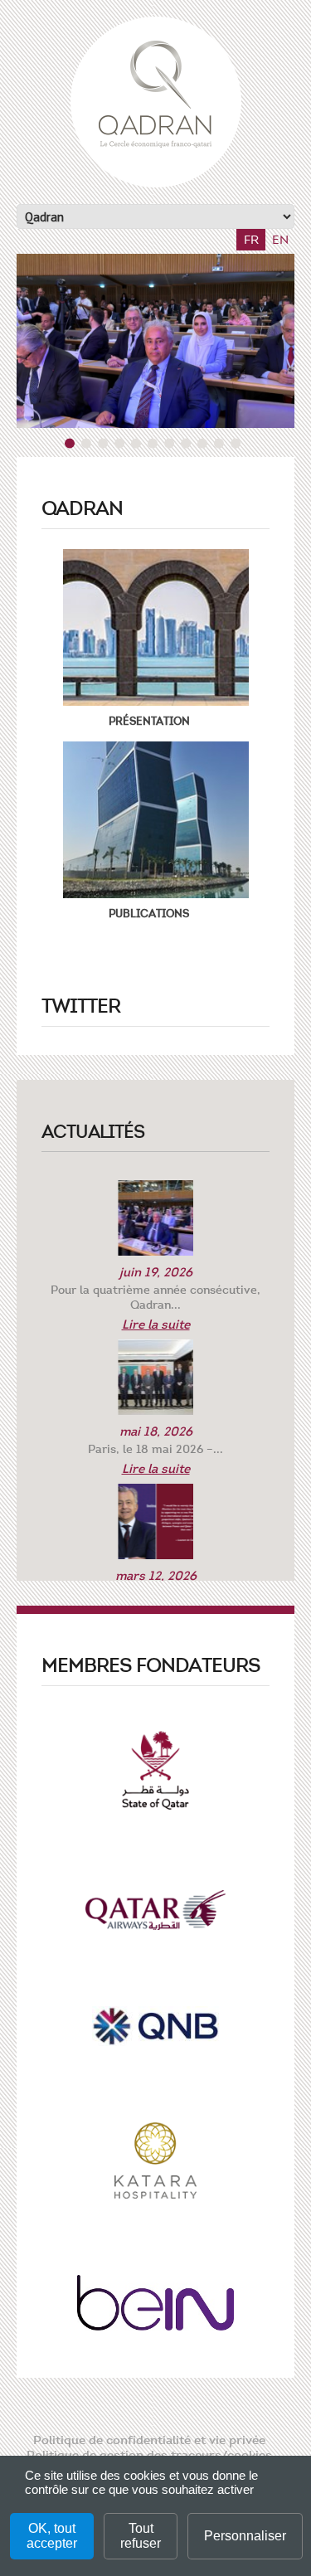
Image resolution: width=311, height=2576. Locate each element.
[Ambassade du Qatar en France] (156, 1775)
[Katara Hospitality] (156, 2165)
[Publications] (155, 820)
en (280, 240)
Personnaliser (245, 2536)
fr (251, 240)
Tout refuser (141, 2536)
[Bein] (155, 2308)
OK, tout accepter (52, 2536)
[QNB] (155, 2031)
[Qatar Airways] (156, 1915)
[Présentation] (155, 627)
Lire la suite (156, 1324)
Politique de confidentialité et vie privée (149, 2440)
